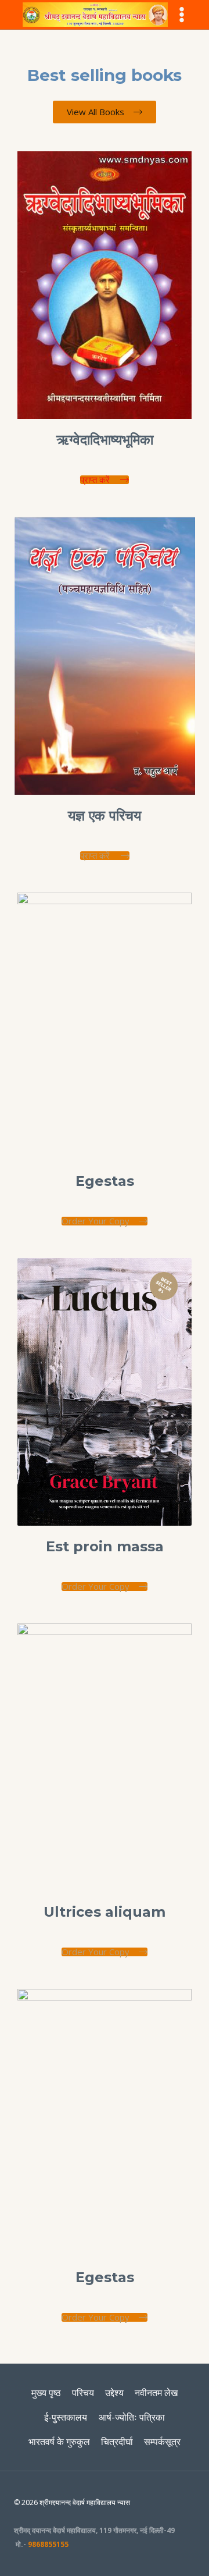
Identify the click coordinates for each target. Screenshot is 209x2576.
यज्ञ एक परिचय (105, 816)
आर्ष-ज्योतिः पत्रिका (132, 2417)
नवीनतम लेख (156, 2393)
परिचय (83, 2393)
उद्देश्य (114, 2393)
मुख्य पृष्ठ (46, 2393)
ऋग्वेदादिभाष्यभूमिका (105, 440)
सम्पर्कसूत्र (162, 2442)
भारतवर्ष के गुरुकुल (59, 2442)
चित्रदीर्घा (117, 2442)
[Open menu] (181, 14)
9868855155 (48, 2544)
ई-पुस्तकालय (66, 2417)
